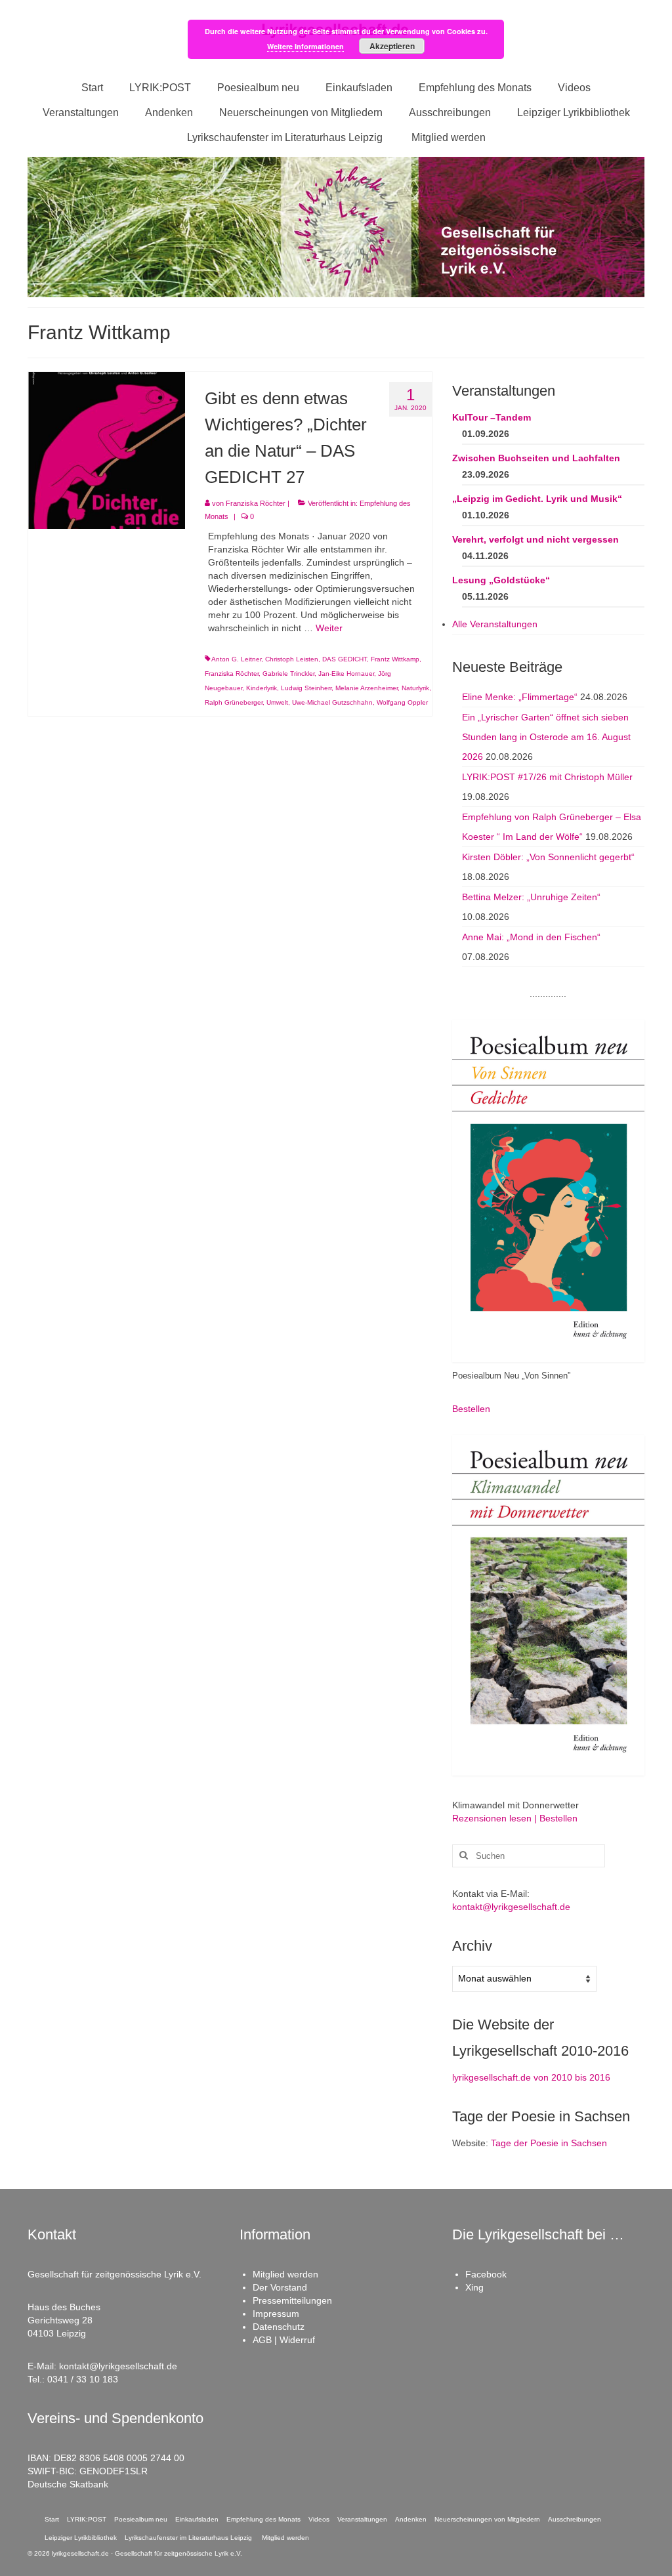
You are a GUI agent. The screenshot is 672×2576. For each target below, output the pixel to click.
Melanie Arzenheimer (367, 688)
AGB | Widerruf (284, 2340)
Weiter (329, 628)
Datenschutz (279, 2327)
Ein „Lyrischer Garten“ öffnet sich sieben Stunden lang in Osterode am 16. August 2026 (546, 737)
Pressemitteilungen (292, 2300)
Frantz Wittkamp (395, 659)
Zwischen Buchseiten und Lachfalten (536, 458)
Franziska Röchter (256, 503)
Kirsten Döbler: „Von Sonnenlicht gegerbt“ (548, 857)
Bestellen (471, 1409)
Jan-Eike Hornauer (346, 674)
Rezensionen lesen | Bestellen (515, 1818)
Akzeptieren (392, 46)
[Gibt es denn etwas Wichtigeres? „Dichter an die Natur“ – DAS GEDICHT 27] (107, 449)
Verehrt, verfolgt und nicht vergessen (535, 539)
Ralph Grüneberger (234, 702)
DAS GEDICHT (345, 659)
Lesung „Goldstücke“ (501, 580)
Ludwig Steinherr (306, 688)
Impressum (276, 2314)
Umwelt (277, 702)
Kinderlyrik (262, 688)
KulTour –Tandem (492, 417)
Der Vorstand (280, 2287)
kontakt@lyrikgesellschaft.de (511, 1907)
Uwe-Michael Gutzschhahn (332, 702)
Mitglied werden (285, 2274)
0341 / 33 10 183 (83, 2379)
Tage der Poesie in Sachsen (549, 2143)
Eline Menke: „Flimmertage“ (520, 697)
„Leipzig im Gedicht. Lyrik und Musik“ (537, 499)
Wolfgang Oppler (402, 702)
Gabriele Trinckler (288, 674)
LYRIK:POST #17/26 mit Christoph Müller (547, 777)
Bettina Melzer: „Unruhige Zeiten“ (531, 897)
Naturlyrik (415, 688)
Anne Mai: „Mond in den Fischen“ (531, 937)
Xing (474, 2287)
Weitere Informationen (305, 46)
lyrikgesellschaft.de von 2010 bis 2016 (531, 2077)
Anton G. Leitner (236, 659)
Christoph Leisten (292, 659)
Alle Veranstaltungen (495, 624)
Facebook (486, 2274)
